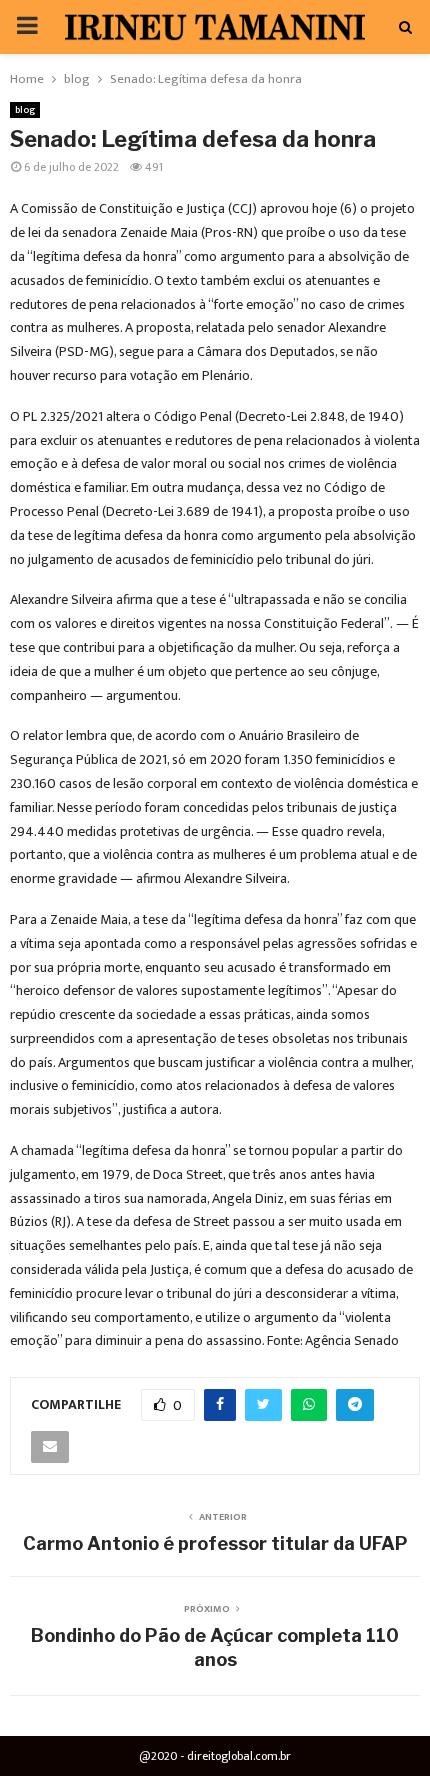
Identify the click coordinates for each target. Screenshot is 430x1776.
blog (25, 110)
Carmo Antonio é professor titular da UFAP (215, 1543)
